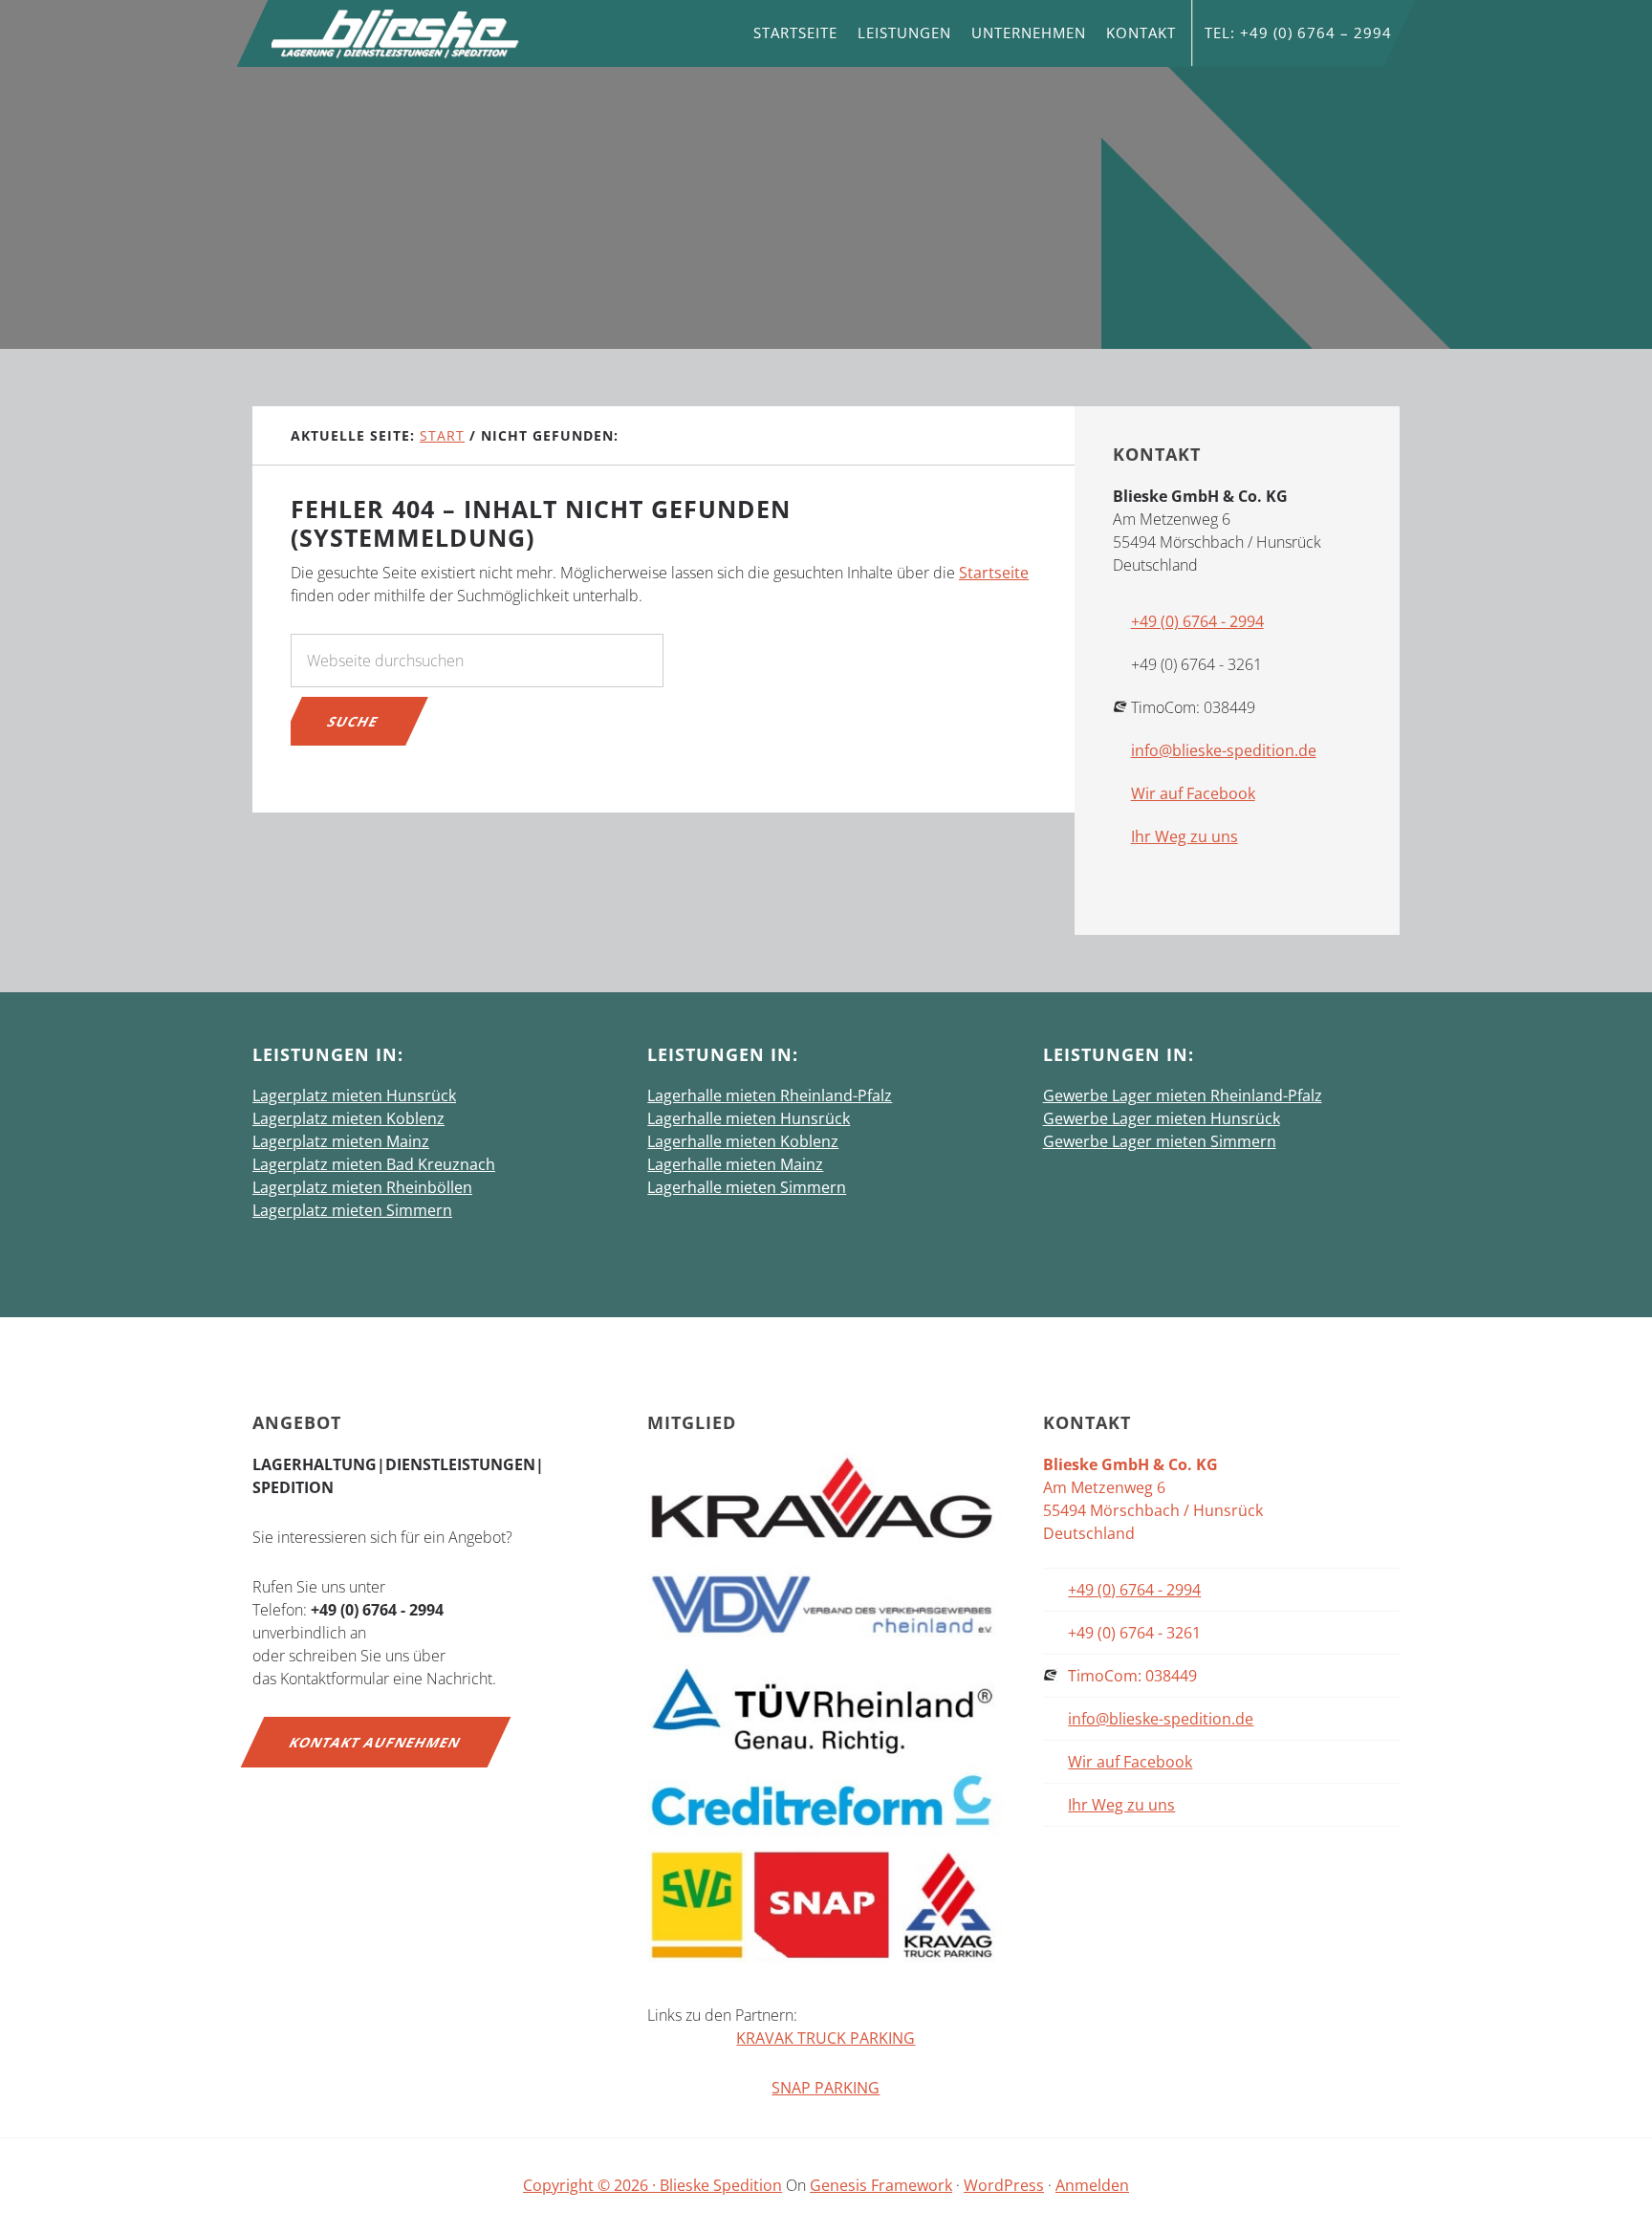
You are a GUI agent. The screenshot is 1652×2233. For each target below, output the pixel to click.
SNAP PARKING (826, 2088)
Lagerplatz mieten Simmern (352, 1210)
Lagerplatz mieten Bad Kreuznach (374, 1164)
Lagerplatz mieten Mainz (341, 1141)
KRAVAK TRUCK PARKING (826, 2038)
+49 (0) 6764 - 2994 (1197, 621)
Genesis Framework (881, 2185)
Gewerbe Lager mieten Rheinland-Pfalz (1183, 1095)
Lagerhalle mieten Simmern (747, 1187)
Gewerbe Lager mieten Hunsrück (1162, 1118)
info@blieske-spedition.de (1224, 750)
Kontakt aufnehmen (376, 1742)
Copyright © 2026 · (591, 2185)
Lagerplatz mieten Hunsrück (354, 1095)
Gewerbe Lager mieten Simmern (1160, 1141)
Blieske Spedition (396, 33)
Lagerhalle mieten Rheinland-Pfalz (770, 1095)
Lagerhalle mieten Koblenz (743, 1141)
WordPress (1004, 2185)
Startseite (994, 573)
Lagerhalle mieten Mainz (735, 1164)
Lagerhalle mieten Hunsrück (749, 1118)
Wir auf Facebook (1193, 793)
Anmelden (1092, 2185)
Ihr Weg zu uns (1185, 836)
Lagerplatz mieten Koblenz (348, 1118)
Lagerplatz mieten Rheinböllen (362, 1187)
